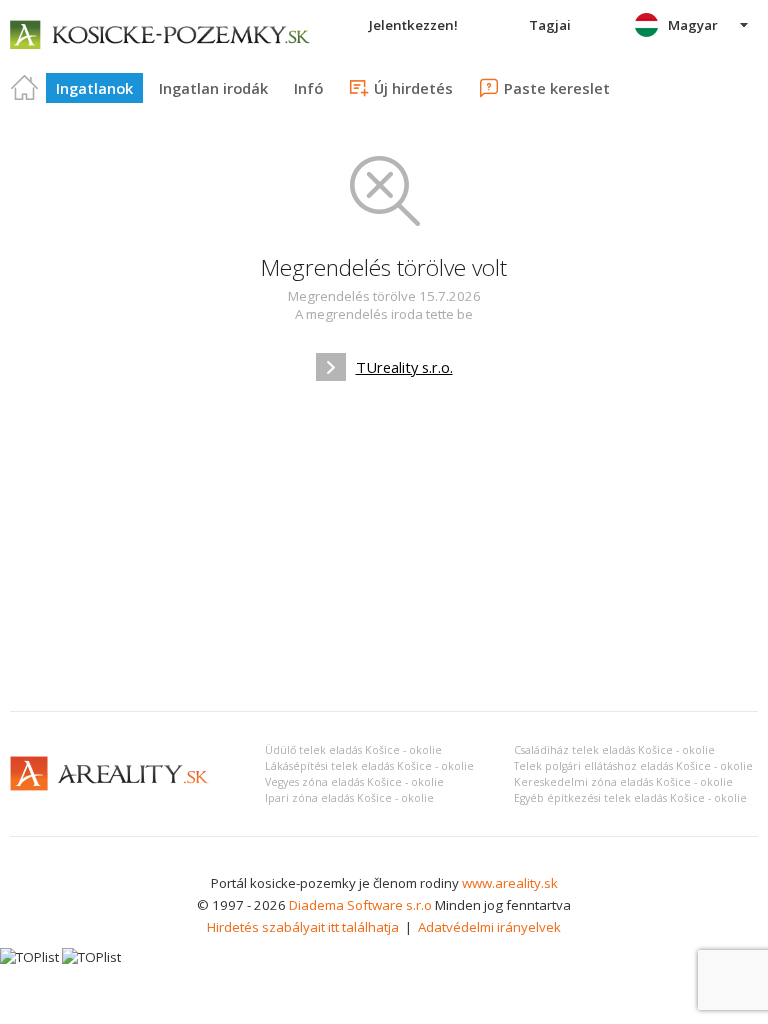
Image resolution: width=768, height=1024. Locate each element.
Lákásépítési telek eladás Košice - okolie (369, 766)
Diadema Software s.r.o (360, 905)
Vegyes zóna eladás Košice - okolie (354, 782)
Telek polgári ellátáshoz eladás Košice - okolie (633, 766)
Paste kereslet (557, 88)
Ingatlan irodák (213, 88)
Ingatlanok (94, 88)
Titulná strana (25, 88)
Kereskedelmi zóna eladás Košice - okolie (623, 782)
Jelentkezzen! (413, 25)
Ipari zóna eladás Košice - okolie (349, 798)
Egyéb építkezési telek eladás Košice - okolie (630, 798)
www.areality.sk (510, 883)
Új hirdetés (413, 88)
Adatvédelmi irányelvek (489, 927)
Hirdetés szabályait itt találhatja (303, 927)
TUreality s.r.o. (404, 367)
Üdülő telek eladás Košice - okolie (353, 750)
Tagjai (550, 25)
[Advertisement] (384, 546)
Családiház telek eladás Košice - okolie (614, 750)
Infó (308, 88)
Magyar (693, 25)
